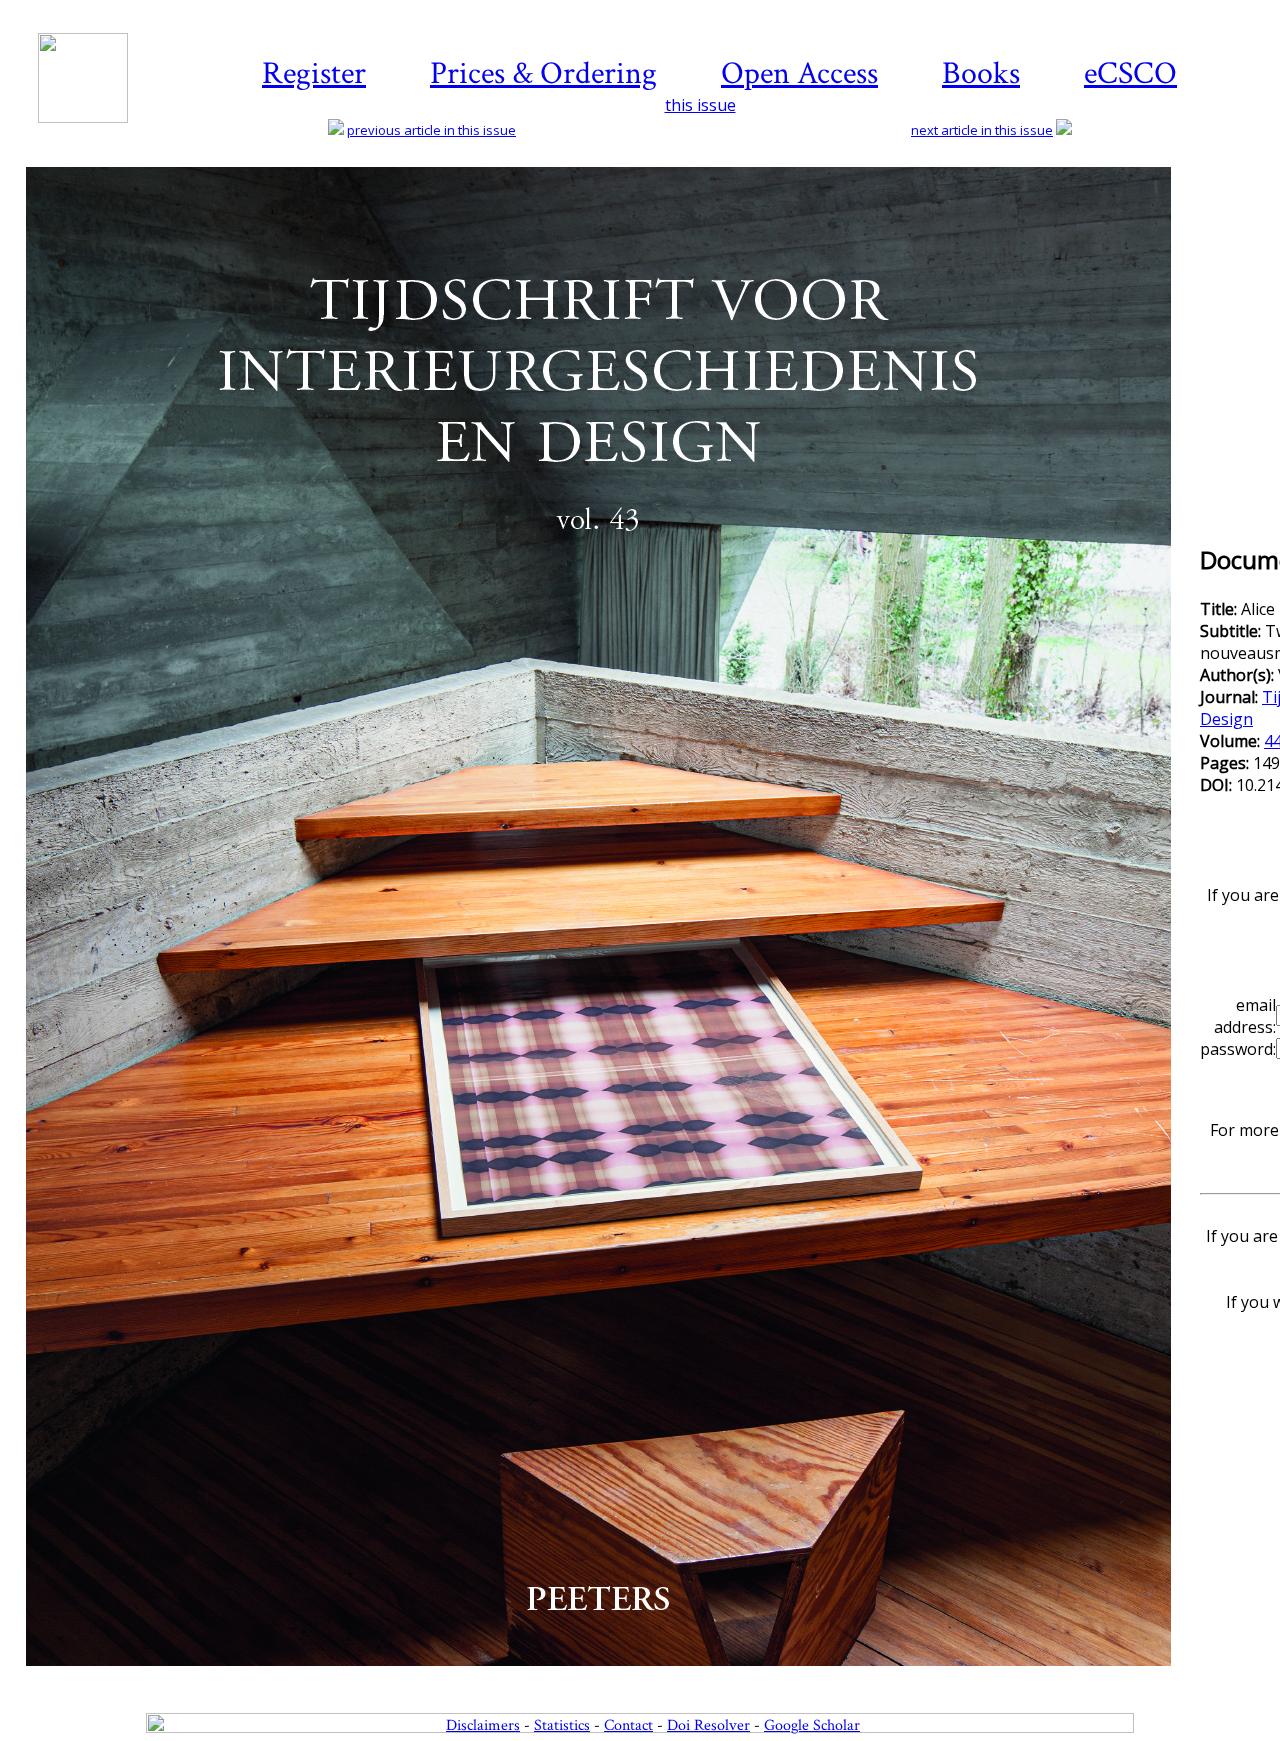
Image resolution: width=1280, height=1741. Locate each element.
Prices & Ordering (543, 73)
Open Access (799, 73)
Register (314, 73)
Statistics (562, 1725)
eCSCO (1130, 73)
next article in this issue (982, 130)
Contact (628, 1725)
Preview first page (611, 1677)
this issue (700, 105)
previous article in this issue (431, 130)
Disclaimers (483, 1725)
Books (981, 73)
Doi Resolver (708, 1725)
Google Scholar (812, 1725)
